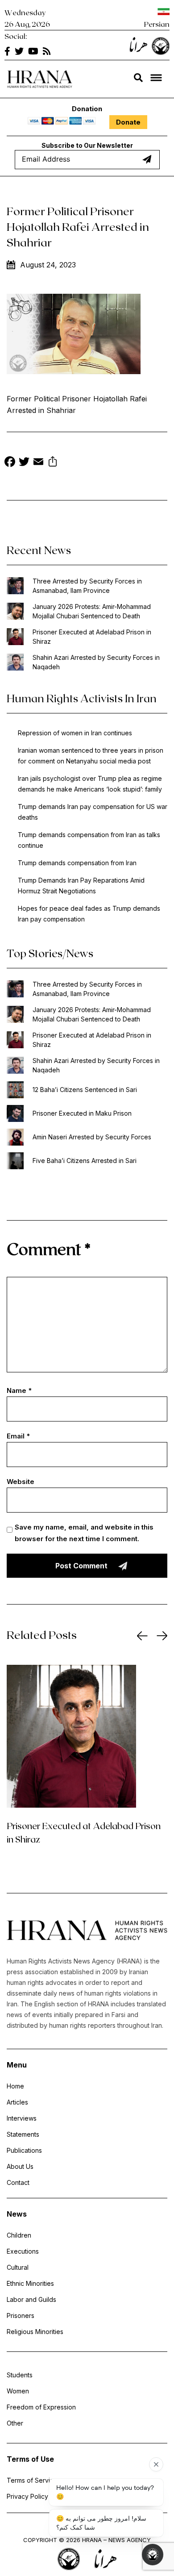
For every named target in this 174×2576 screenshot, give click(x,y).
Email (18, 1436)
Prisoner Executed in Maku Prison (82, 1113)
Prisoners (21, 2315)
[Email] (38, 463)
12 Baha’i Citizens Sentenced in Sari (85, 1090)
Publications (24, 2150)
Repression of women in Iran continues (75, 733)
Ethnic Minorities (30, 2283)
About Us (20, 2166)
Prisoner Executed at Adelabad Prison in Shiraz (92, 637)
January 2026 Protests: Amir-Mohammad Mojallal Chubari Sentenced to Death (92, 611)
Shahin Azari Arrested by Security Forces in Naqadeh (96, 662)
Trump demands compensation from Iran (77, 863)
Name (19, 1390)
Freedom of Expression (41, 2407)
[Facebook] (10, 463)
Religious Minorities (35, 2332)
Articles (17, 2102)
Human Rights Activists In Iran (82, 698)
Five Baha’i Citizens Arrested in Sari (85, 1161)
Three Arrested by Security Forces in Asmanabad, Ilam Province (87, 586)
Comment (49, 1248)
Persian (157, 24)
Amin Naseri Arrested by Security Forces (92, 1137)
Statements (23, 2134)
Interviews (22, 2118)
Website (21, 1482)
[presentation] (142, 1636)
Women (18, 2391)
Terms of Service (32, 2480)
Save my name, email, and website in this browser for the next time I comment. (84, 1533)
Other (15, 2423)
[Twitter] (24, 463)
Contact (18, 2182)
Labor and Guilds (31, 2299)
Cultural (18, 2267)
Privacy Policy (27, 2496)
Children (19, 2235)
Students (20, 2375)
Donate (128, 122)
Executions (23, 2251)
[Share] (53, 463)
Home (15, 2086)
